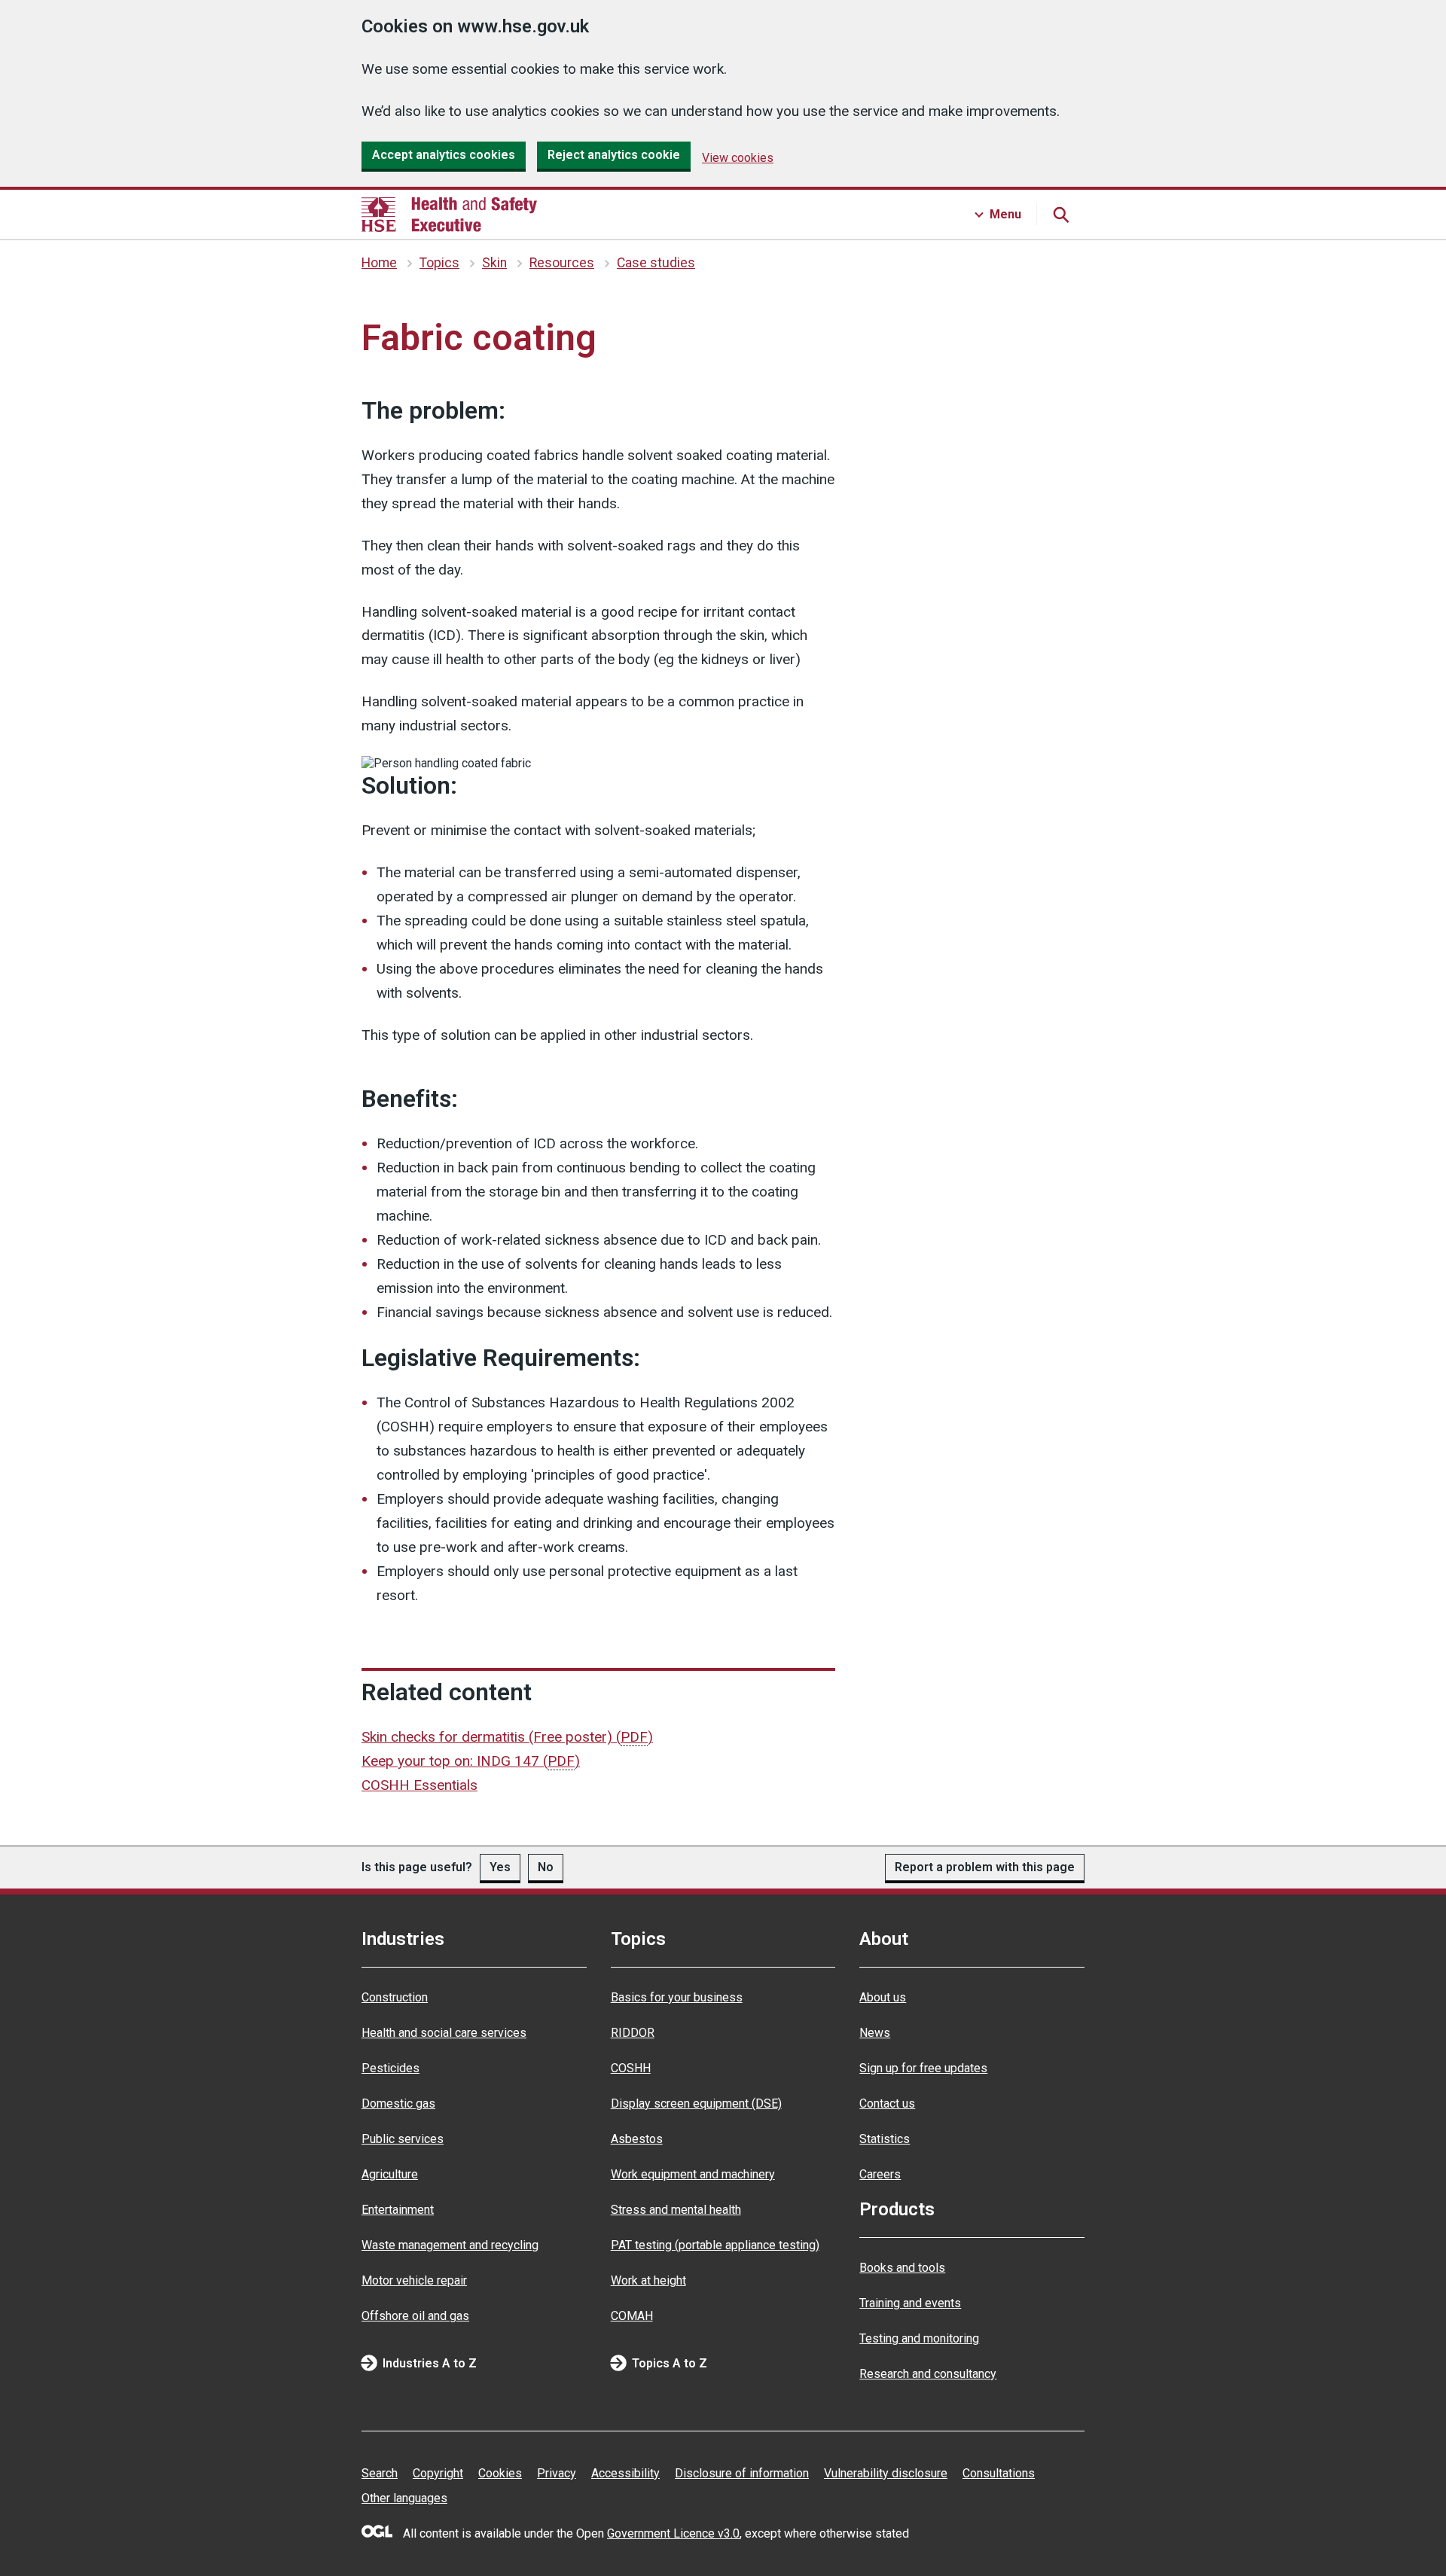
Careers (880, 2174)
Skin (494, 263)
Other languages (404, 2498)
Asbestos (637, 2139)
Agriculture (390, 2174)
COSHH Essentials (419, 1785)
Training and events (910, 2303)
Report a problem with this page (985, 1867)
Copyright (438, 2473)
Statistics (885, 2139)
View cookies (738, 158)
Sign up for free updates (923, 2068)
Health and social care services (444, 2033)
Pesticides (390, 2068)
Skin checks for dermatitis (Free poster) (507, 1737)
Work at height (648, 2280)
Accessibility (625, 2473)
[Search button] (1060, 215)
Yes (500, 1867)
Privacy (557, 2473)
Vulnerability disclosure (886, 2473)
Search (380, 2473)
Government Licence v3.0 (673, 2533)
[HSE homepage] (449, 215)
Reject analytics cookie (614, 155)
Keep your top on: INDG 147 (471, 1761)
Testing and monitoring (919, 2338)
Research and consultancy (928, 2374)
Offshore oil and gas (415, 2316)
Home (379, 263)
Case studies (656, 263)
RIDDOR (633, 2033)
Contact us (887, 2103)
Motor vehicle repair (414, 2280)
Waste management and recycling (450, 2245)
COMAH (632, 2316)
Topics (439, 263)
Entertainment (398, 2210)
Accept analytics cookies (444, 155)
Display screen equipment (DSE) (696, 2103)
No (546, 1867)
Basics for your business (677, 1997)
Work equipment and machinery (693, 2174)
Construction (395, 1997)
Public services (403, 2139)
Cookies (500, 2473)
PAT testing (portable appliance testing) (715, 2245)
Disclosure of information (742, 2473)
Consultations (999, 2473)
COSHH (631, 2068)
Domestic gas (398, 2103)
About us (883, 1997)
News (875, 2033)
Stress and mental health (676, 2210)
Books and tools (902, 2268)
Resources (562, 263)
